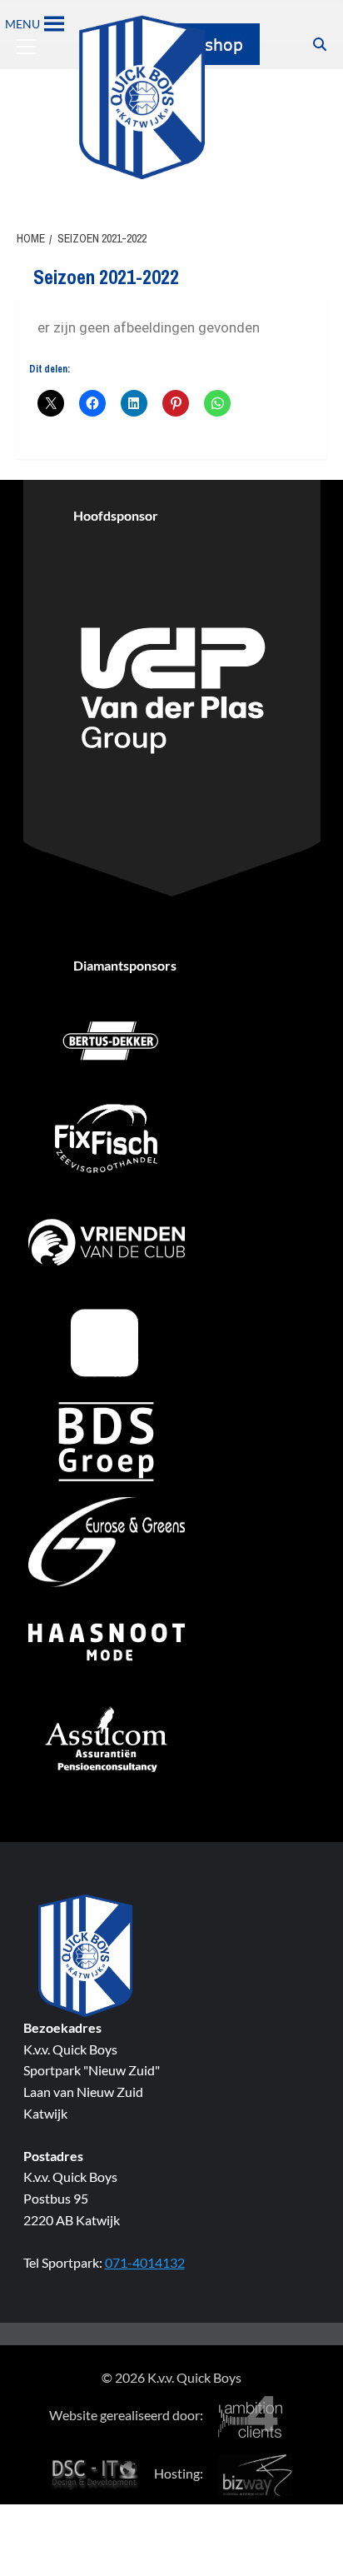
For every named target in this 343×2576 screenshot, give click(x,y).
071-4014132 (145, 2262)
